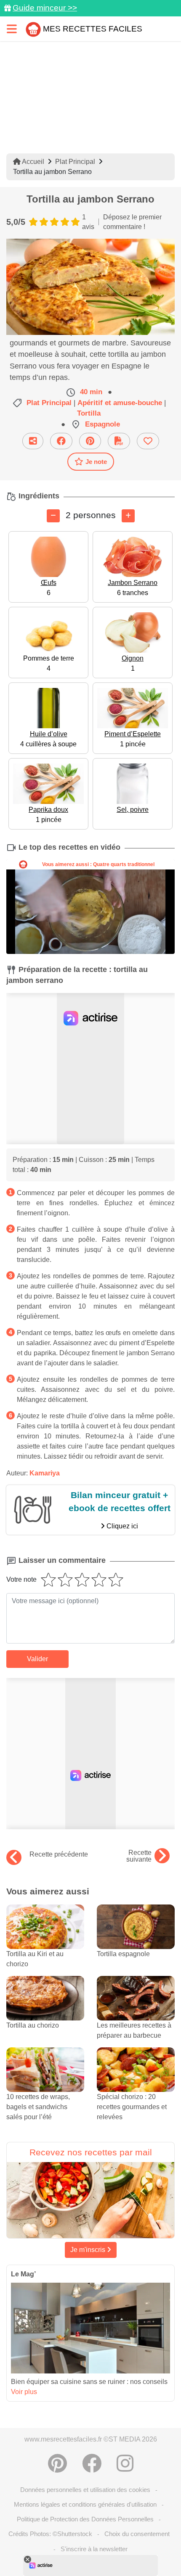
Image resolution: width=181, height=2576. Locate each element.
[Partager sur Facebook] (61, 441)
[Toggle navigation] (12, 29)
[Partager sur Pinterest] (90, 441)
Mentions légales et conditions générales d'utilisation (85, 2504)
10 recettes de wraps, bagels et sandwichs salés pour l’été (38, 2107)
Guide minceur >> (45, 8)
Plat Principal (75, 162)
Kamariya (45, 1473)
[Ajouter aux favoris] (148, 441)
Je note (96, 462)
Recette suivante (139, 1856)
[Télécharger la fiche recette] (119, 441)
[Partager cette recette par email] (33, 441)
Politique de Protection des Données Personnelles (85, 2519)
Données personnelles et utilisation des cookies (85, 2490)
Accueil (32, 162)
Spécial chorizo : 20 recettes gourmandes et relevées (132, 2107)
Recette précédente (59, 1854)
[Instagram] (125, 2463)
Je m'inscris (89, 2250)
